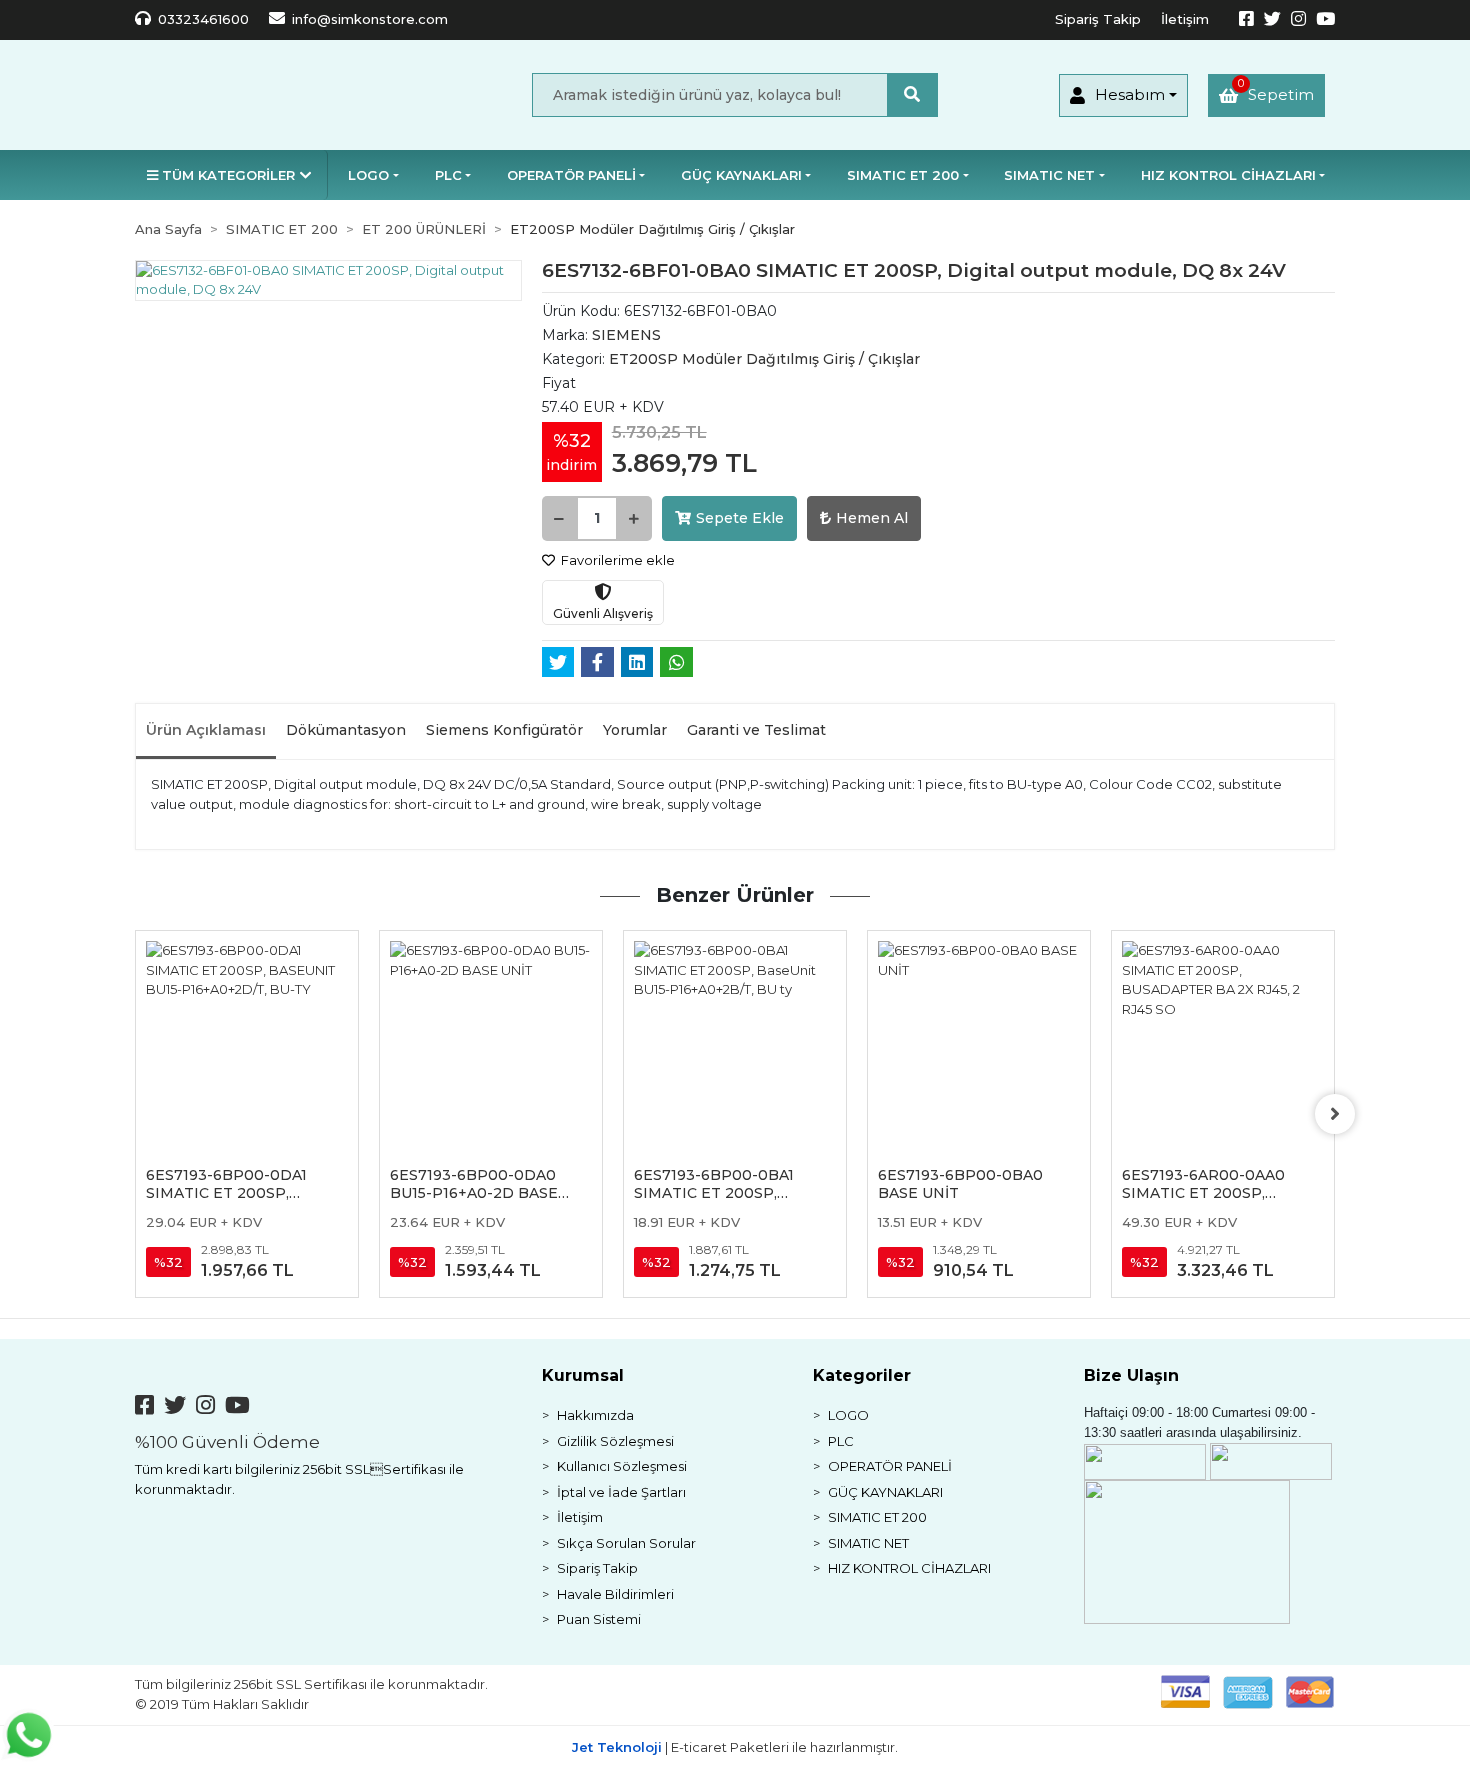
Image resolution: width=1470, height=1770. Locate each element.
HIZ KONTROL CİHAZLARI (909, 1568)
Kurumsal (583, 1375)
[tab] (206, 731)
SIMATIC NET (868, 1543)
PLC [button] (448, 175)
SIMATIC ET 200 (877, 1517)
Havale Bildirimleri (615, 1594)
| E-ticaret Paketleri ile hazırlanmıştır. (735, 1747)
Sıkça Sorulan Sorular (626, 1543)
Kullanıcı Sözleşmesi (622, 1466)
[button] (1123, 95)
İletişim (1185, 19)
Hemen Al (872, 518)
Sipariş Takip (1098, 19)
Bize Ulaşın (1131, 1375)
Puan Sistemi (599, 1619)
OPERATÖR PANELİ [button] (571, 175)
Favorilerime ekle (616, 560)
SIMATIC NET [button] (1049, 175)
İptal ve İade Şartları (621, 1492)
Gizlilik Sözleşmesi (615, 1441)
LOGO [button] (368, 175)
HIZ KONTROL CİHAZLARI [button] (1228, 175)
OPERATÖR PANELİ (890, 1466)
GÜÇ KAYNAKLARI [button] (741, 175)
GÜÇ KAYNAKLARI (885, 1492)
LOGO (848, 1415)
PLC (841, 1441)
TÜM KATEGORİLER (228, 175)
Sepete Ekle (740, 518)
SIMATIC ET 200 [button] (903, 175)
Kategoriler (862, 1375)
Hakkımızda (595, 1415)
